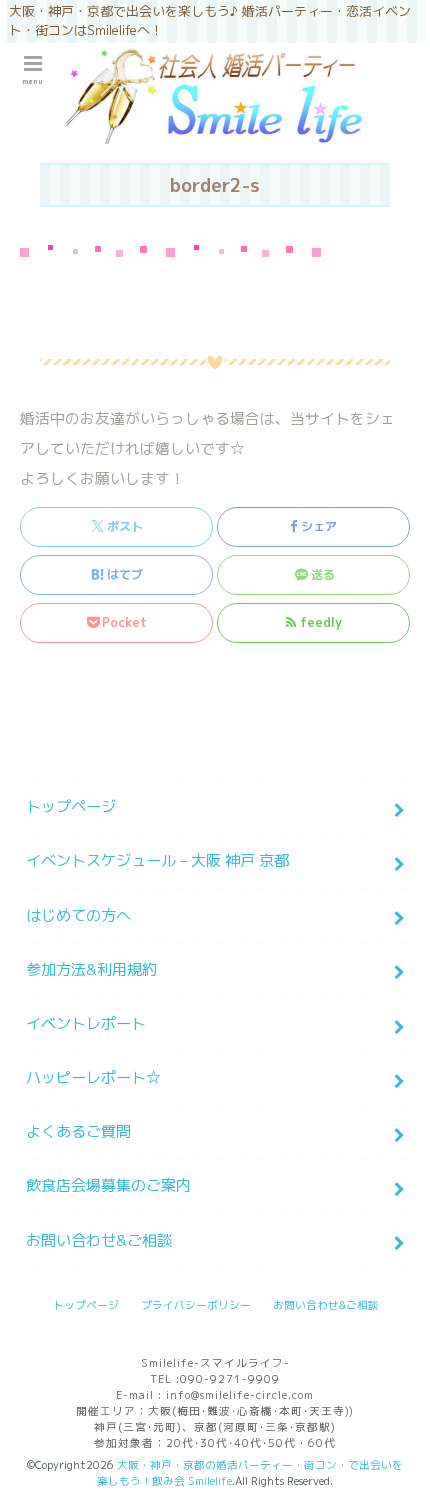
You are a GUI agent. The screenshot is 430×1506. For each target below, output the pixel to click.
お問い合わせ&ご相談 (99, 1240)
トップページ (71, 806)
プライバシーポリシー (196, 1305)
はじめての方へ (78, 915)
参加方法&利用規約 (91, 969)
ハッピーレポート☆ (93, 1077)
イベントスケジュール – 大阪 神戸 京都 (157, 860)
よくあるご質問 (78, 1131)
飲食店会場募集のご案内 (108, 1185)
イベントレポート (86, 1023)
